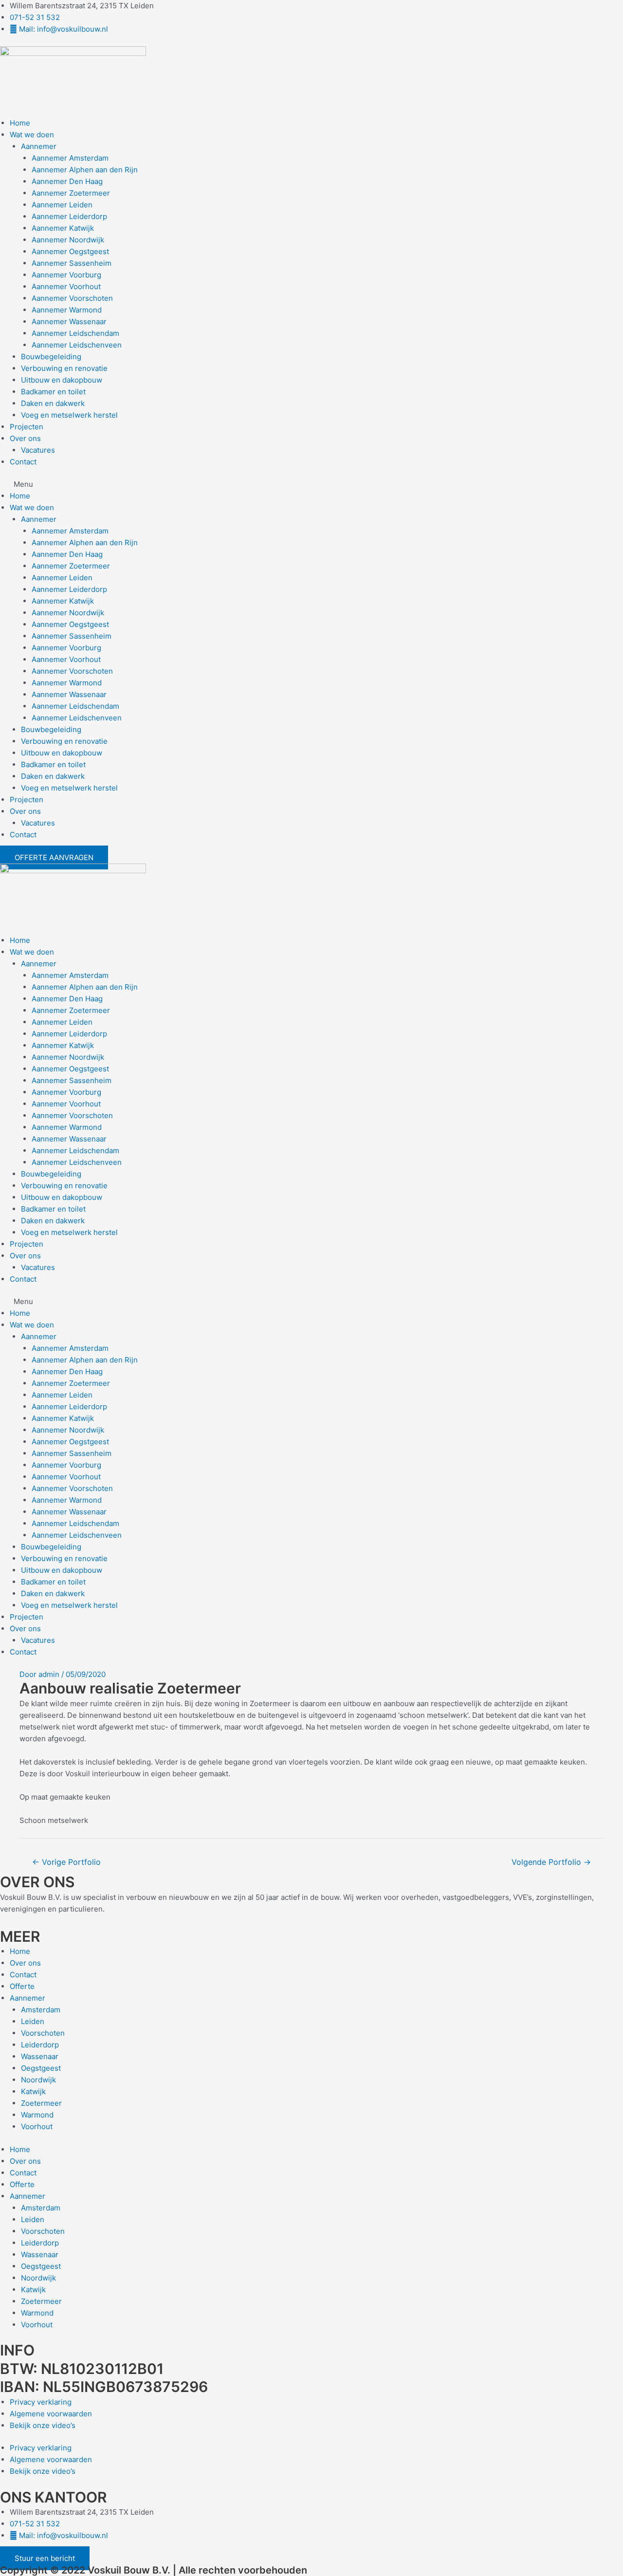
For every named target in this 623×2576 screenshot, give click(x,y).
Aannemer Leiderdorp (69, 216)
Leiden (33, 2021)
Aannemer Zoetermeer (71, 193)
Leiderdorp (40, 2045)
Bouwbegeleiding (51, 357)
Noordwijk (38, 2080)
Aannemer (39, 146)
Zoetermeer (41, 2103)
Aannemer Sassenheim (72, 263)
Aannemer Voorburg (66, 275)
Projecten (27, 427)
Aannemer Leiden (62, 205)
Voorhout (37, 2126)
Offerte (22, 1986)
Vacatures (38, 450)
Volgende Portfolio (551, 1862)
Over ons (25, 438)
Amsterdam (41, 2010)
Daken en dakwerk (53, 403)
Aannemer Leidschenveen (77, 345)
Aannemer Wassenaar (69, 322)
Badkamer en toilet (53, 392)
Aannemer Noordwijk (68, 240)
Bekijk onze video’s (43, 2425)
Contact (23, 462)
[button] (311, 484)
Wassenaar (40, 2056)
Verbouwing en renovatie (64, 368)
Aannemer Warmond (67, 310)
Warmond (37, 2115)
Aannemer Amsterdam (70, 158)
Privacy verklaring (41, 2402)
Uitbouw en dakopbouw (62, 380)
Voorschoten (43, 2033)
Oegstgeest (41, 2068)
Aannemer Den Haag (67, 181)
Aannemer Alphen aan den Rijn (85, 170)
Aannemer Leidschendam (75, 333)
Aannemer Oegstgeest (70, 251)
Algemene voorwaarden (51, 2414)
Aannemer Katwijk (63, 228)
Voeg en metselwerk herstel (69, 415)
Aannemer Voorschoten (72, 298)
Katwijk (33, 2091)
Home (20, 123)
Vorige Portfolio (66, 1862)
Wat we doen (32, 135)
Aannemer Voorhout (66, 286)
